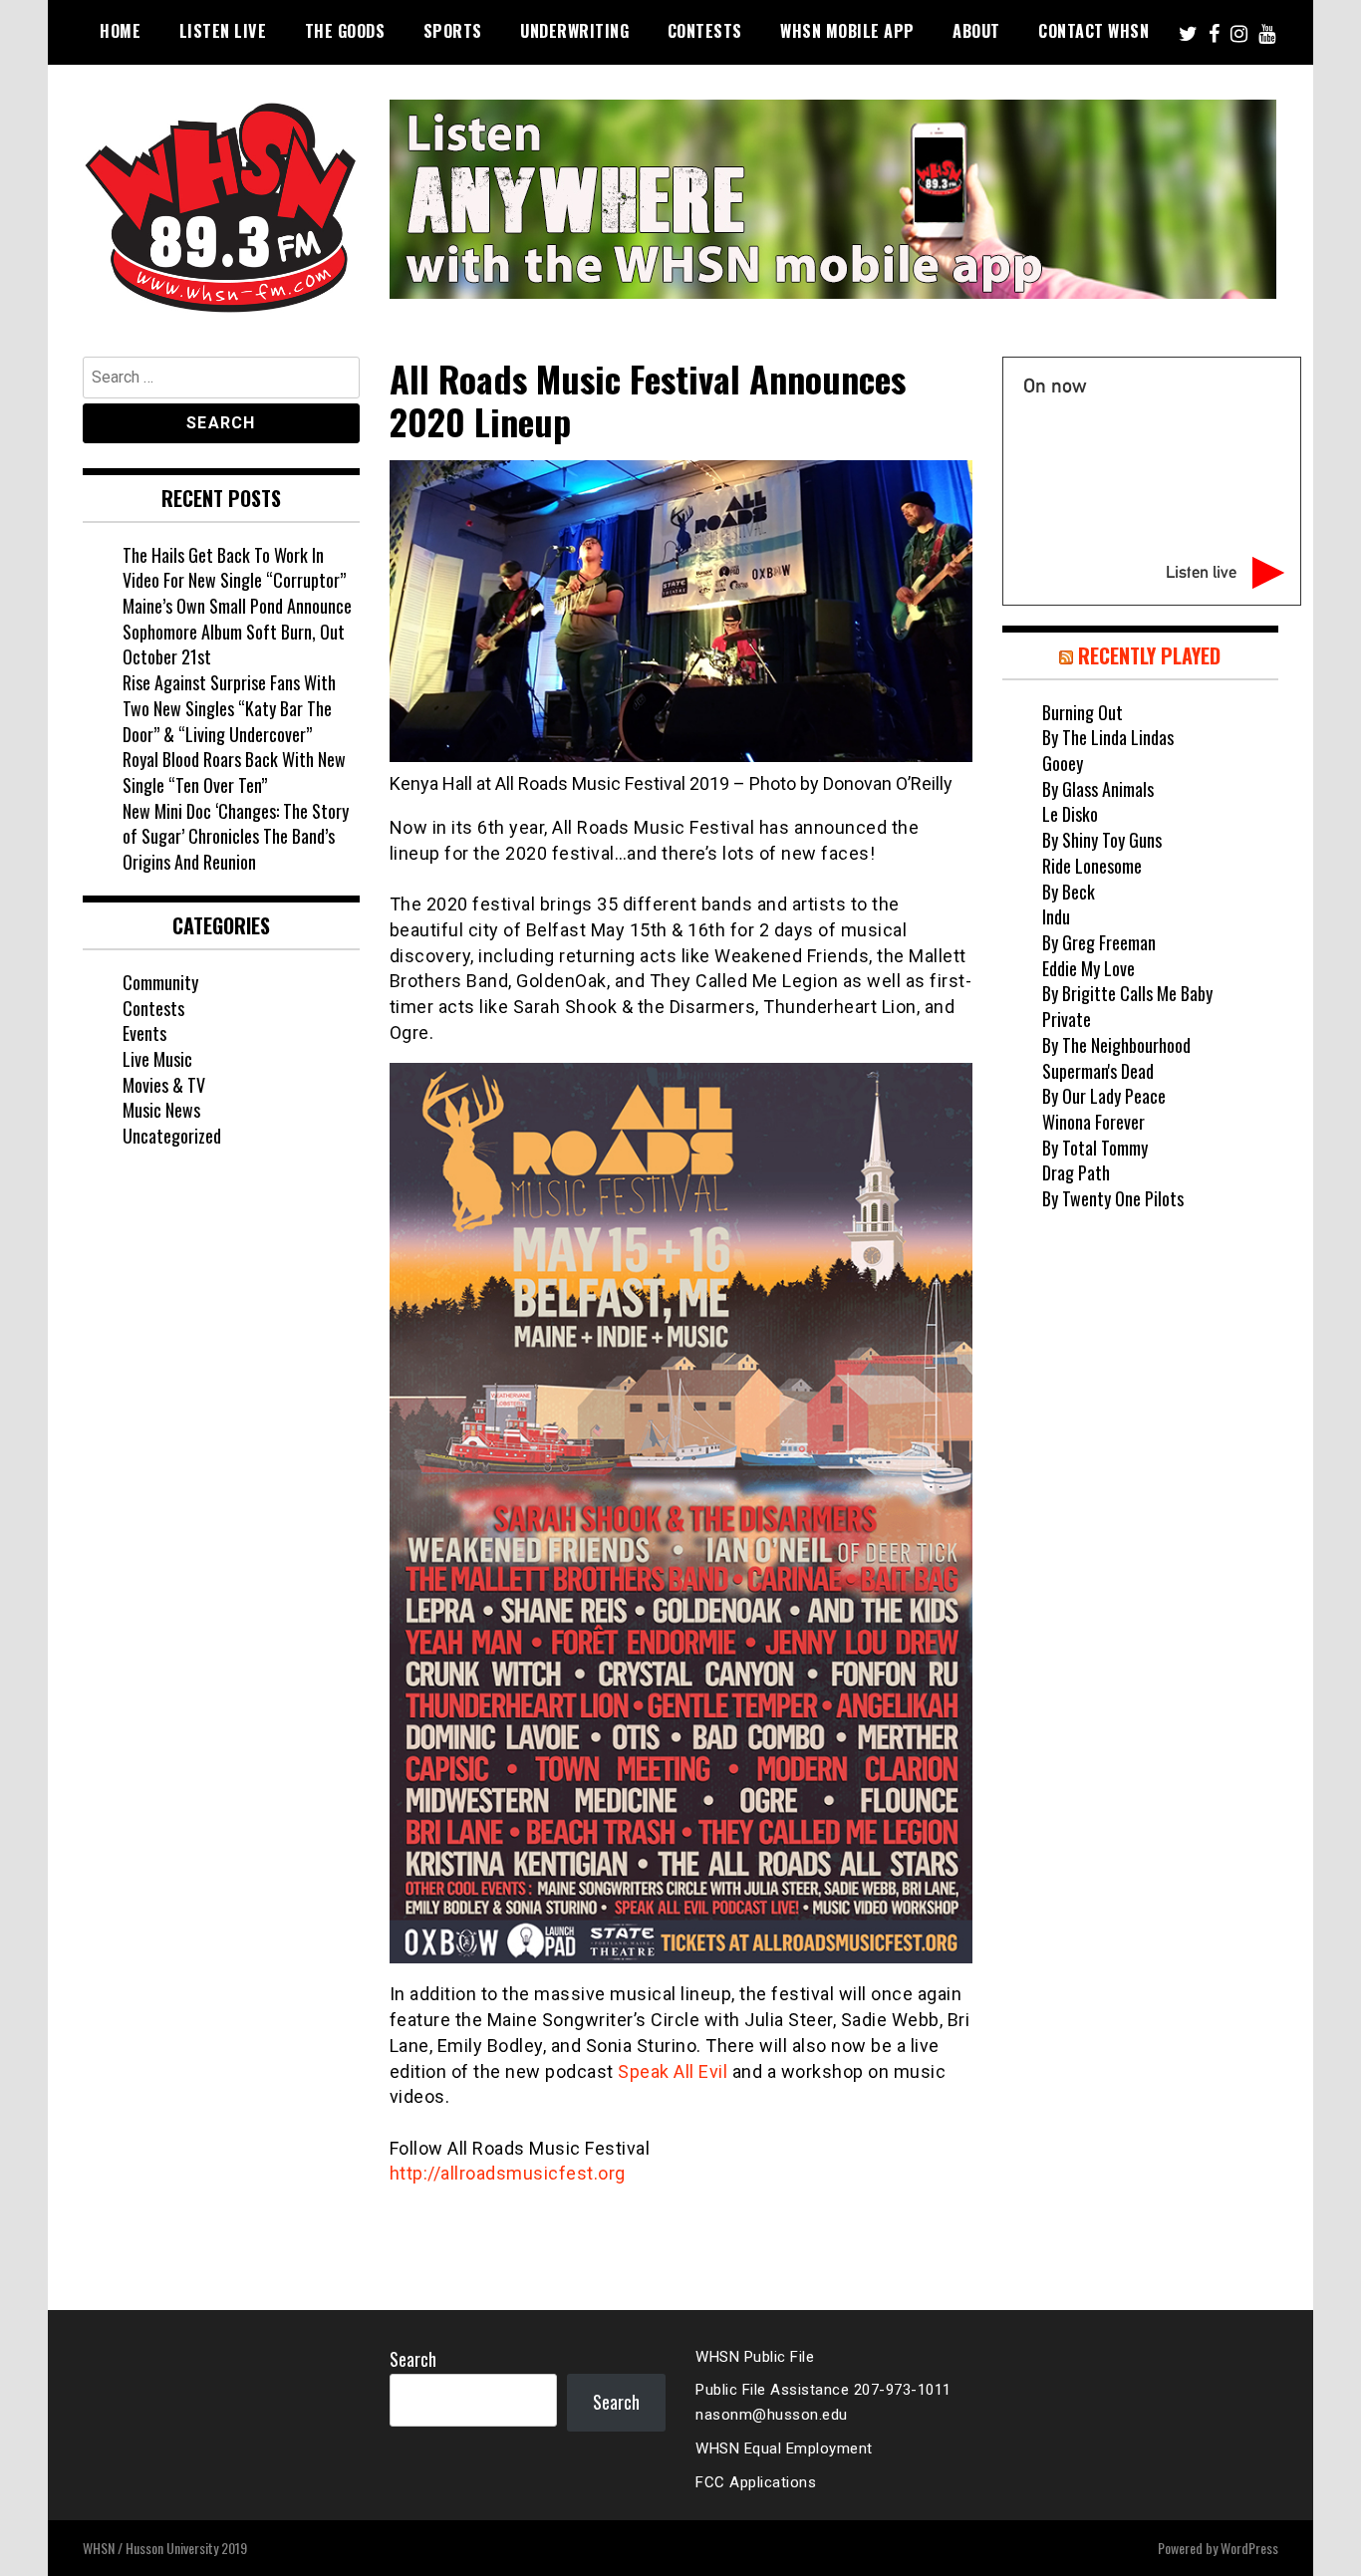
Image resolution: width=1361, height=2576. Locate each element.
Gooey (1063, 763)
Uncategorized (172, 1136)
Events (144, 1033)
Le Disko (1070, 814)
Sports (453, 31)
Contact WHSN (1093, 31)
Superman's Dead (1098, 1071)
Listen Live (223, 31)
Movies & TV (164, 1085)
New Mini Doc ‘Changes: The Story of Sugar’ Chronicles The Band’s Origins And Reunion (236, 836)
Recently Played (1149, 655)
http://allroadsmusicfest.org (508, 2173)
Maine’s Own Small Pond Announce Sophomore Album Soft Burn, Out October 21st (237, 631)
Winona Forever (1093, 1122)
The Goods (345, 31)
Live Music (157, 1059)
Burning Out (1083, 712)
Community (160, 982)
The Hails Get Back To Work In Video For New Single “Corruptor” (234, 568)
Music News (161, 1110)
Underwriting (574, 31)
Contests (705, 31)
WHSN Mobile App (847, 31)
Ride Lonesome (1092, 866)
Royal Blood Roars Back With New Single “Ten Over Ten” (234, 772)
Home (120, 31)
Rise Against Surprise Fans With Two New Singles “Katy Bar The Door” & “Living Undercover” (229, 708)
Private (1067, 1019)
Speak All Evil (673, 2071)
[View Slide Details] (833, 199)
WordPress (1249, 2548)
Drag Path (1076, 1172)
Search (413, 2359)
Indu (1056, 916)
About (976, 31)
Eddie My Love (1089, 968)
